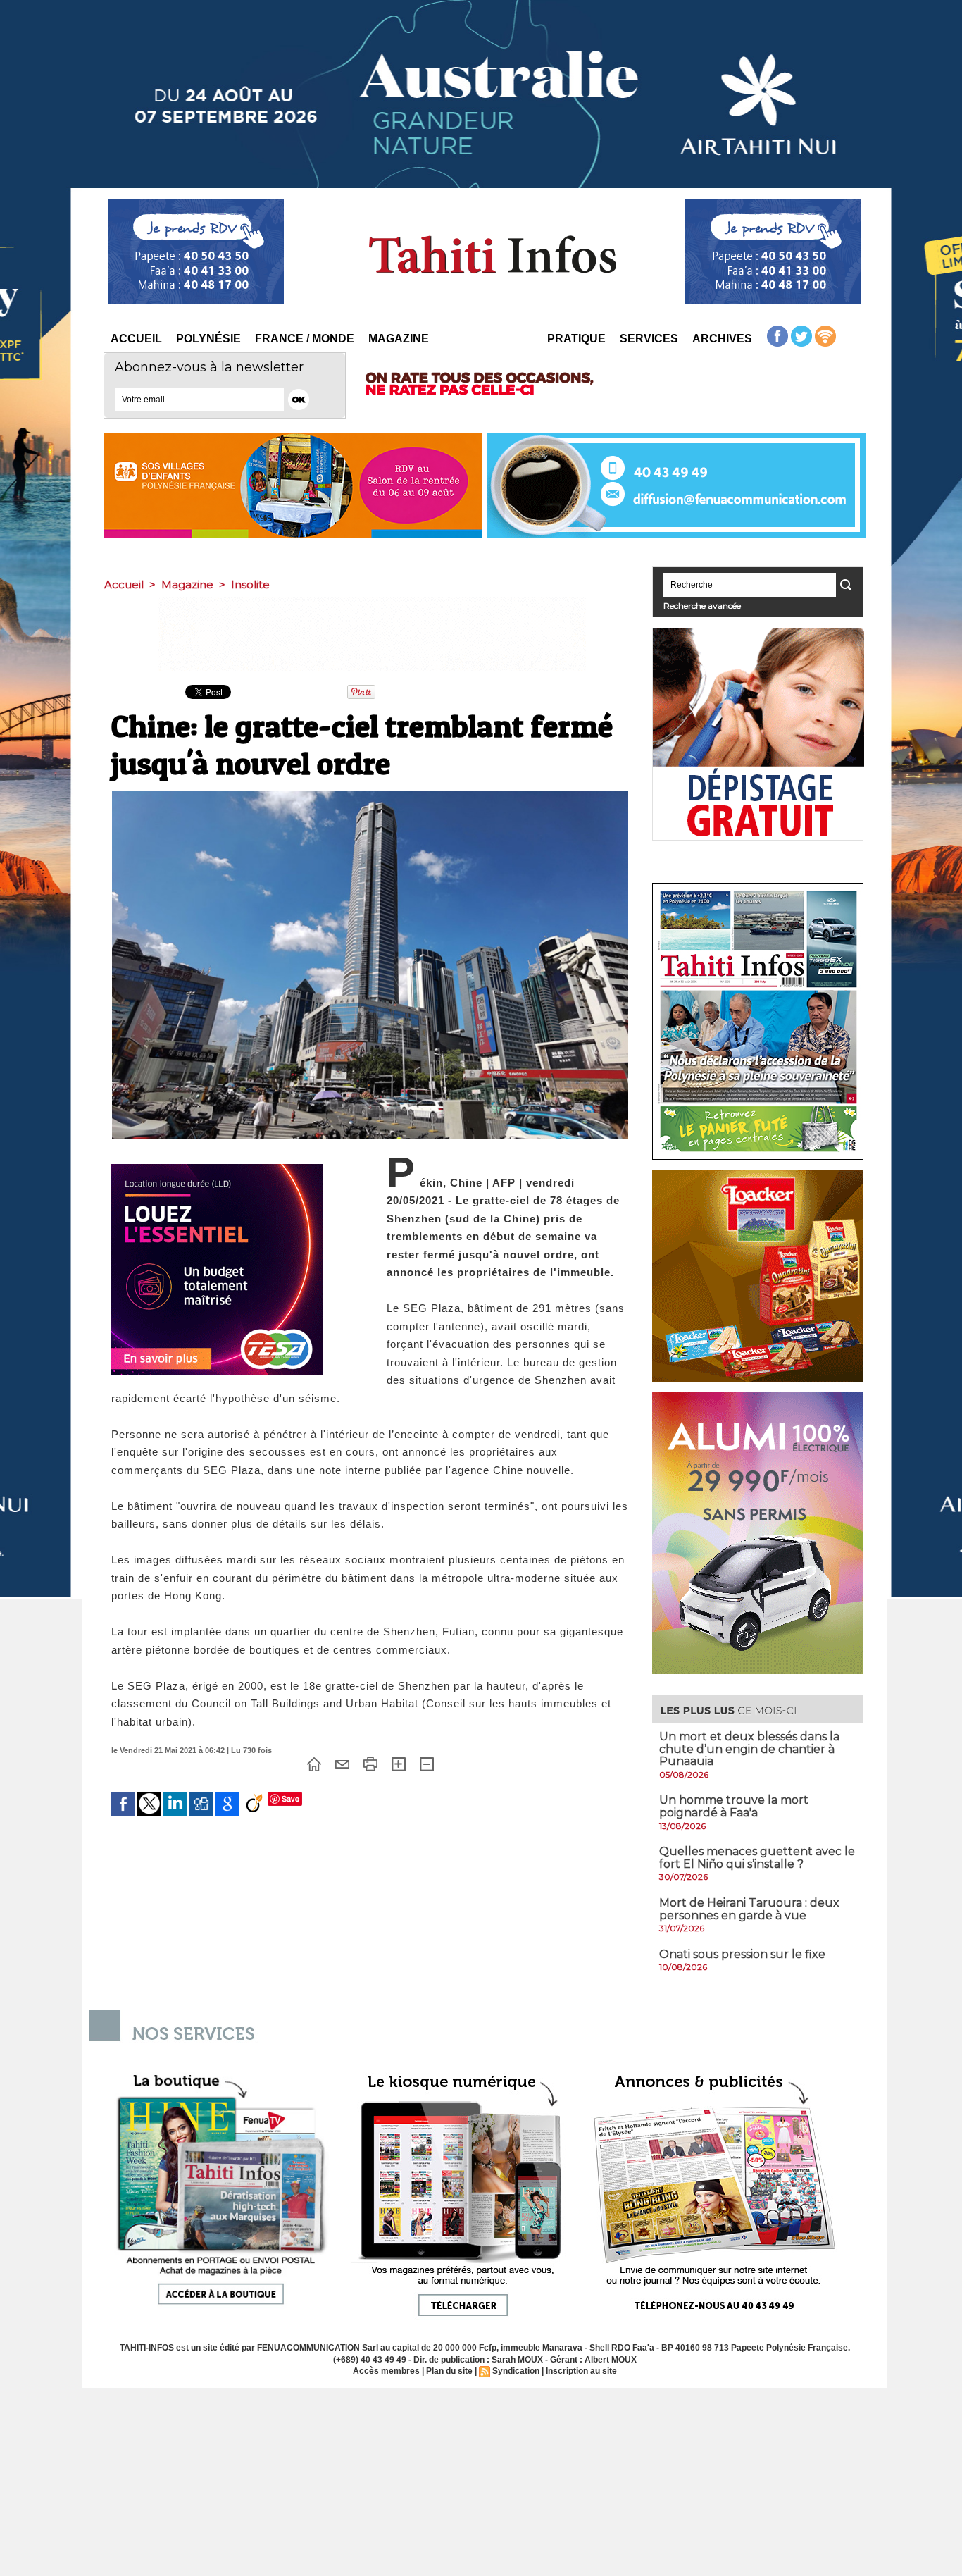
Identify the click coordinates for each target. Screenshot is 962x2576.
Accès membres (386, 2371)
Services (649, 339)
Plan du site (449, 2371)
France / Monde (305, 339)
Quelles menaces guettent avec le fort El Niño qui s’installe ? (757, 1858)
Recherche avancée (702, 606)
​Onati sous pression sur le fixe (742, 1954)
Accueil (136, 339)
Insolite (250, 584)
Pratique (576, 339)
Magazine (399, 339)
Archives (722, 339)
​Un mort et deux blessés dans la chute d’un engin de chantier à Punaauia (749, 1749)
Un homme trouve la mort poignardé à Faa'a (734, 1806)
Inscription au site (581, 2371)
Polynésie (208, 339)
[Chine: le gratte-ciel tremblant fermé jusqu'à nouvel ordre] (370, 795)
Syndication (516, 2371)
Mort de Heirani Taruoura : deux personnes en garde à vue (749, 1909)
